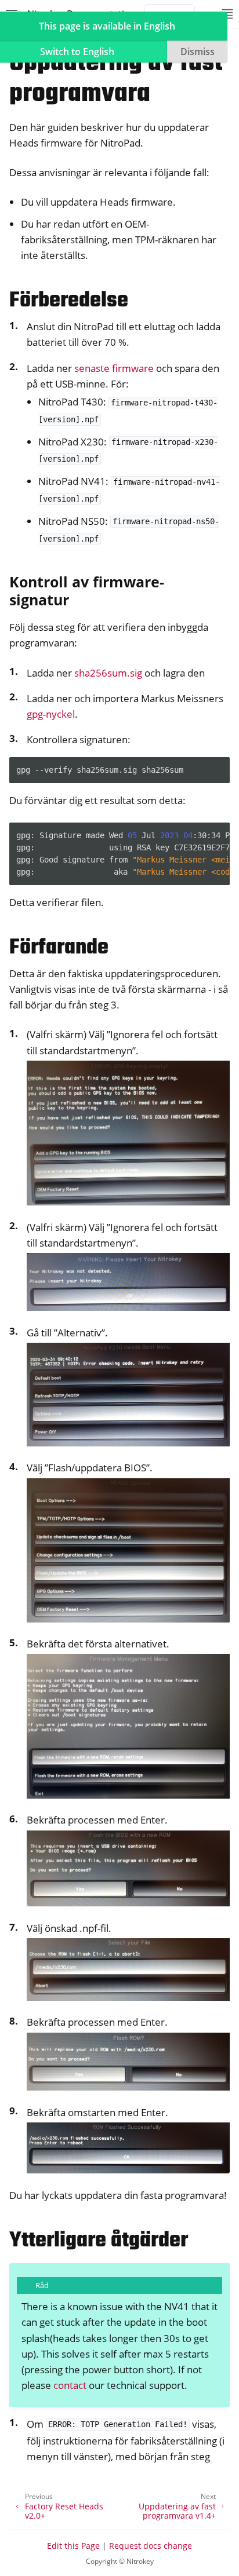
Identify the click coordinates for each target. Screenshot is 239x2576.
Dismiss (198, 52)
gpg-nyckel (51, 714)
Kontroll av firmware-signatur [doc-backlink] (87, 591)
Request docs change (151, 2546)
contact (70, 2385)
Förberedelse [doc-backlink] (69, 301)
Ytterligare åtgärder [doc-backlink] (99, 2241)
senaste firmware (114, 368)
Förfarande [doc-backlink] (59, 948)
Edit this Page (73, 2546)
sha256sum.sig (108, 673)
